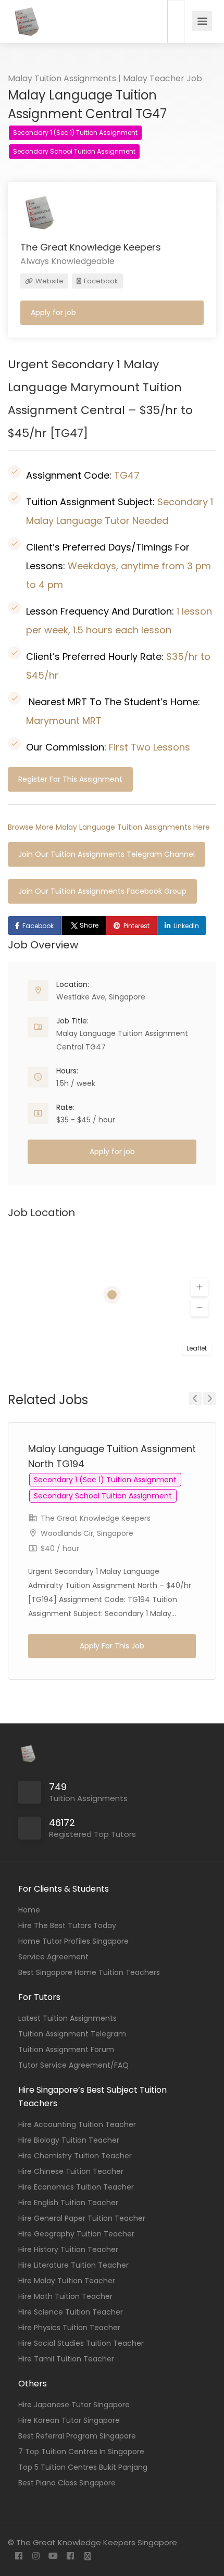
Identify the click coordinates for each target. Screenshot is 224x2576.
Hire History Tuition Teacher (68, 2249)
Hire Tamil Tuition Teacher (66, 2359)
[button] (200, 1287)
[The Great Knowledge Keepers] (26, 28)
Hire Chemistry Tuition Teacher (75, 2156)
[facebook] (18, 2556)
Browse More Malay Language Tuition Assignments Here (109, 827)
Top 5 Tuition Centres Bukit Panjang (83, 2467)
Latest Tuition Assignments (67, 2018)
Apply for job (53, 312)
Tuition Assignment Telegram (72, 2034)
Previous (195, 1399)
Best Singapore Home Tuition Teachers (89, 1972)
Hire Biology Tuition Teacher (69, 2140)
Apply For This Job (112, 1646)
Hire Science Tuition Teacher (71, 2312)
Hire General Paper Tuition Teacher (82, 2218)
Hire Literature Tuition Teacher (73, 2265)
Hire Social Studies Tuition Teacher (81, 2343)
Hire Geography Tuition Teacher (76, 2234)
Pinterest (136, 926)
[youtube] (53, 2556)
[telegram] (87, 2556)
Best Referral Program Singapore (77, 2436)
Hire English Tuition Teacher (68, 2203)
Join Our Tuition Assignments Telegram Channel (107, 854)
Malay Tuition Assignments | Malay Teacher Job (105, 78)
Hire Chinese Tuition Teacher (71, 2171)
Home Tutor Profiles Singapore (73, 1941)
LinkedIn (186, 926)
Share (89, 925)
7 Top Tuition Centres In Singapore (81, 2452)
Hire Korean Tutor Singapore (69, 2420)
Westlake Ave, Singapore (101, 997)
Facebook (100, 281)
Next (210, 1399)
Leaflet (197, 1348)
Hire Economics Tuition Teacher (76, 2187)
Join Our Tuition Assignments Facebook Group (102, 891)
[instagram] (36, 2556)
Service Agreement (53, 1957)
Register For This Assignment (70, 779)
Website (49, 281)
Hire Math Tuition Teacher (65, 2296)
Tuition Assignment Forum (66, 2049)
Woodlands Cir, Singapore (87, 1533)
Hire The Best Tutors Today (67, 1925)
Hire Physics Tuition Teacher (69, 2328)
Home (29, 1910)
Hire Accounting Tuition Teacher (77, 2124)
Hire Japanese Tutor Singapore (74, 2405)
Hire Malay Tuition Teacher (67, 2281)
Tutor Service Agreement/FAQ (73, 2065)
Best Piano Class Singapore (67, 2483)
